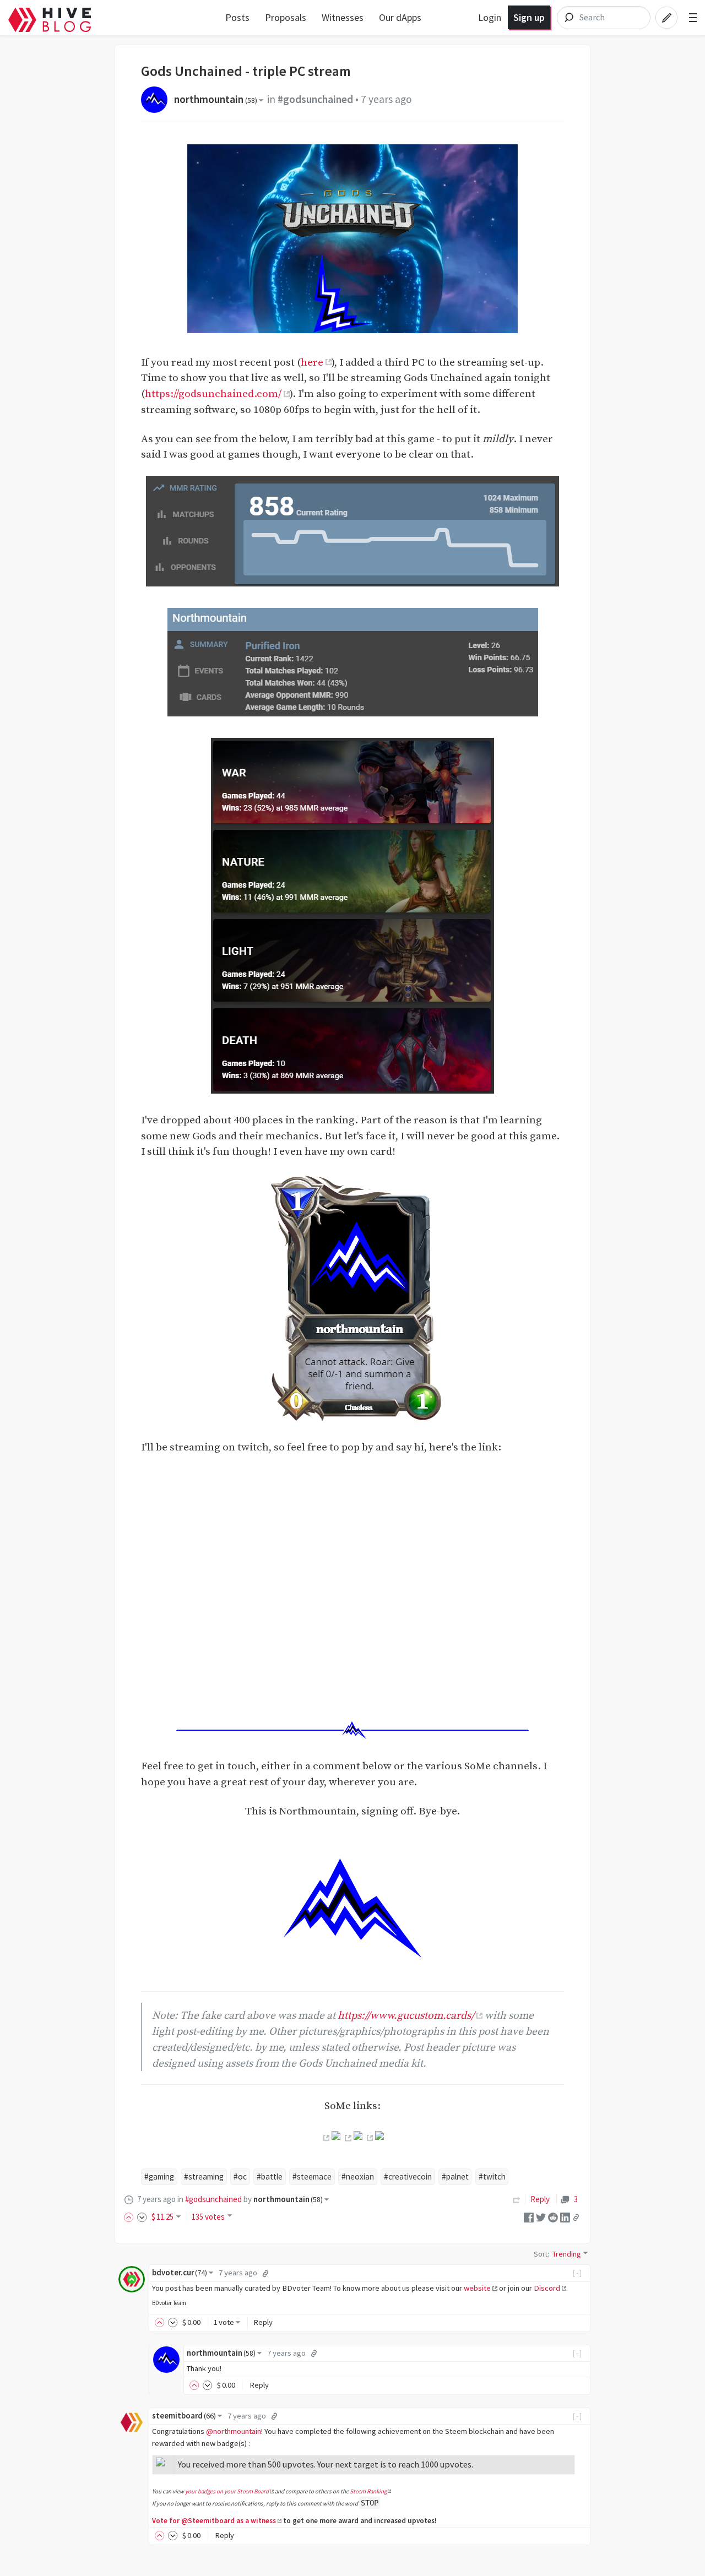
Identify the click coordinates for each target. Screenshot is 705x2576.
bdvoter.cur (180, 2273)
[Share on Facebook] (529, 2217)
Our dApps (400, 17)
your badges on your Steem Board (227, 2491)
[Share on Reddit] (553, 2217)
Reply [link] (540, 2199)
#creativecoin (408, 2176)
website (477, 2288)
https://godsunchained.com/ (213, 394)
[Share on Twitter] (541, 2217)
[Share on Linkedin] (565, 2217)
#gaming (159, 2176)
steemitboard (184, 2416)
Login (490, 17)
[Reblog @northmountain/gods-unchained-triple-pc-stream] (517, 2199)
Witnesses (343, 17)
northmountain (216, 99)
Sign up (529, 17)
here (312, 362)
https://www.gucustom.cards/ (406, 2015)
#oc (240, 2176)
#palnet (455, 2176)
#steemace (312, 2176)
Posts (237, 17)
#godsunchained (315, 99)
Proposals (286, 17)
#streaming (204, 2176)
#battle (270, 2176)
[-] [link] (577, 2273)
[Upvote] (131, 2217)
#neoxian (358, 2176)
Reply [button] (263, 2322)
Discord (547, 2288)
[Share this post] (576, 2218)
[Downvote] (142, 2217)
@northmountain (234, 2431)
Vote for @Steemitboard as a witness (214, 2521)
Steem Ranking (368, 2491)
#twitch (492, 2176)
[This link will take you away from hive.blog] (325, 2138)
